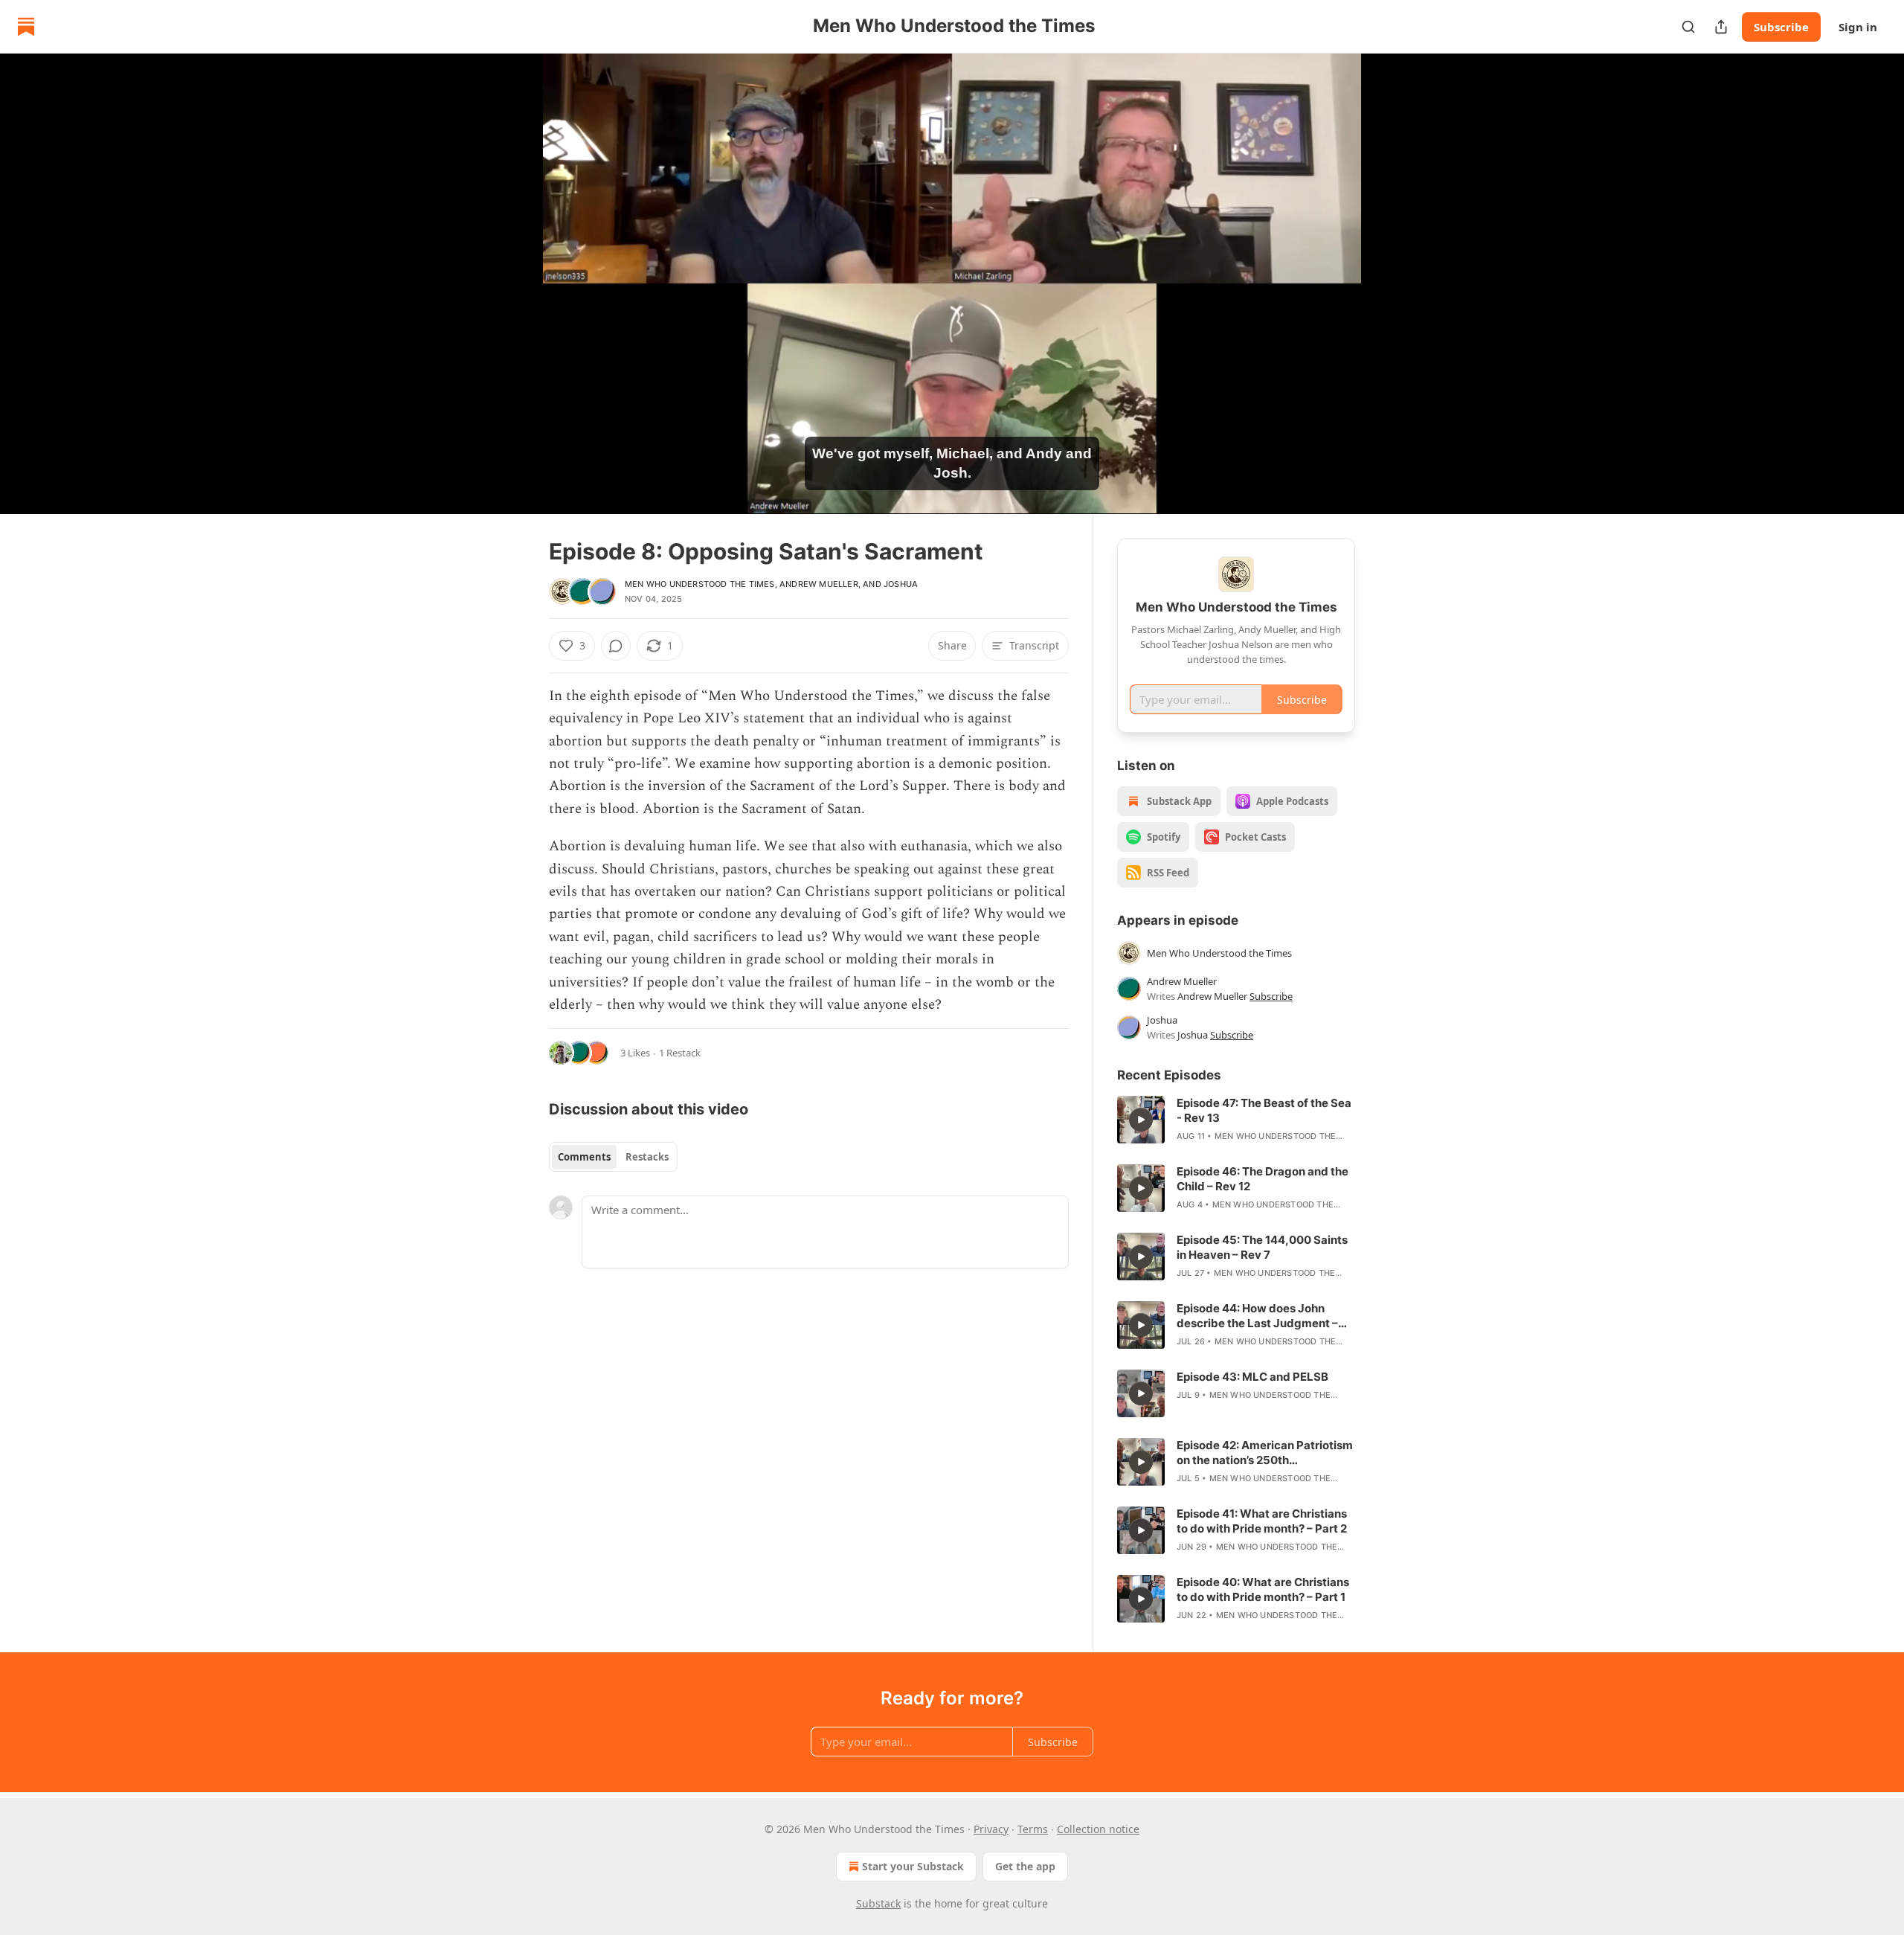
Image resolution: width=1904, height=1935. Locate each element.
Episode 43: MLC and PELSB (1252, 1377)
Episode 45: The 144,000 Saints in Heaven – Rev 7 (1262, 1247)
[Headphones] (513, 300)
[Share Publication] (1721, 27)
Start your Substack (913, 1866)
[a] (1141, 1120)
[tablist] (613, 1157)
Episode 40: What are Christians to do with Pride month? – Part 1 (1263, 1589)
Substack (878, 1903)
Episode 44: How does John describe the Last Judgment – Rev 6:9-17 (1257, 1316)
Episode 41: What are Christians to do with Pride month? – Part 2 (1262, 1521)
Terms (1033, 1829)
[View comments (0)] (1392, 283)
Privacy (991, 1829)
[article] (1236, 1120)
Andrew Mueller (819, 584)
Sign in (1858, 27)
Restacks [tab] (647, 1157)
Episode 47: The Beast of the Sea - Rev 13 (1264, 1110)
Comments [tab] (584, 1157)
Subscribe (1781, 27)
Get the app (1025, 1866)
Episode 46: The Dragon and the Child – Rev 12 (1263, 1179)
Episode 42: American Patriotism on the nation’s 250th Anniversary (1265, 1453)
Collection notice (1098, 1829)
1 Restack (680, 1053)
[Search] (1688, 27)
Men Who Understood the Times (700, 584)
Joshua (901, 584)
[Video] (513, 267)
